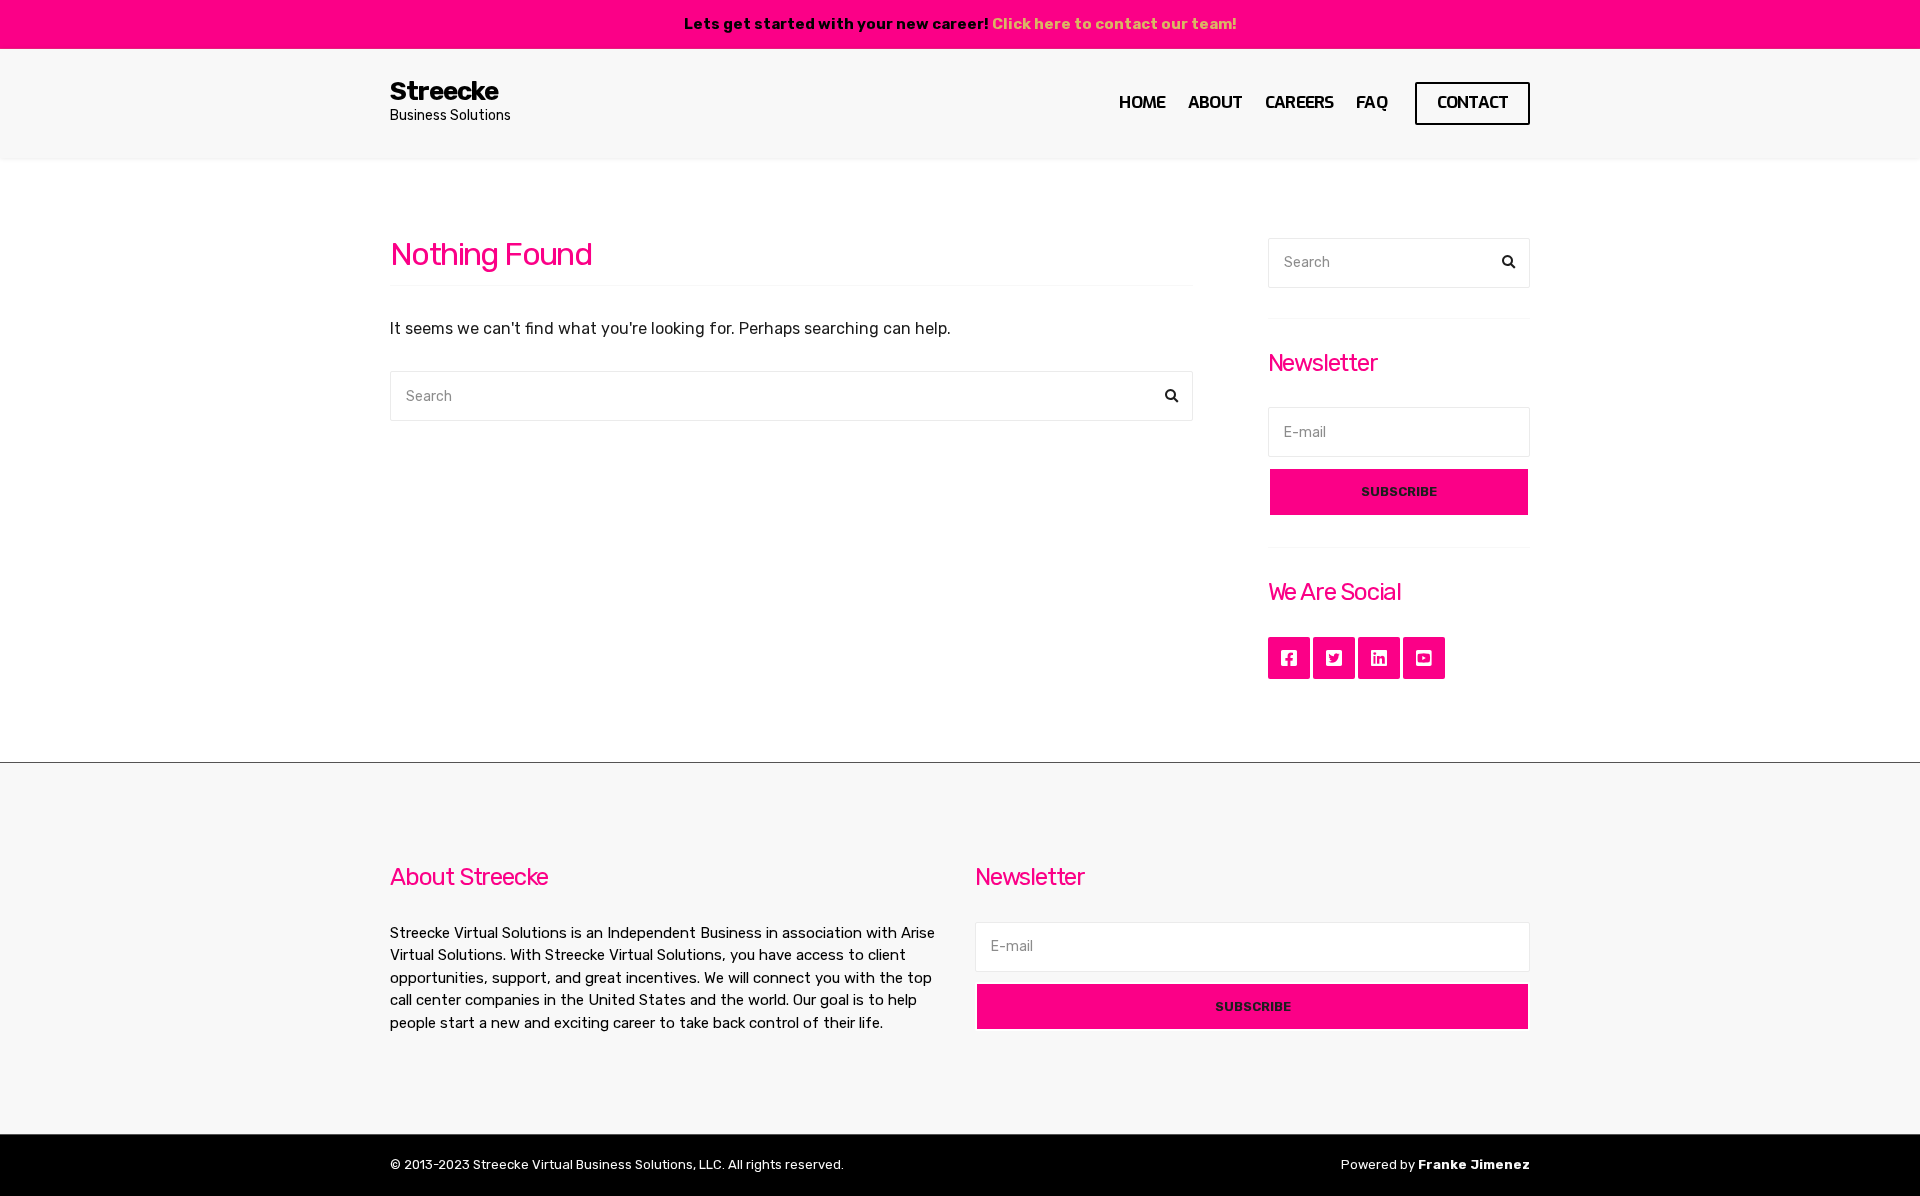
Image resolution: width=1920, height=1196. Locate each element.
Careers (1299, 102)
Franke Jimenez (1474, 1164)
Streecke (444, 91)
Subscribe (1399, 491)
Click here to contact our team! (1114, 24)
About (1215, 102)
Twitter (1334, 658)
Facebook (1289, 658)
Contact (1472, 102)
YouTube (1424, 658)
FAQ (1371, 102)
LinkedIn (1379, 658)
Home (1142, 102)
